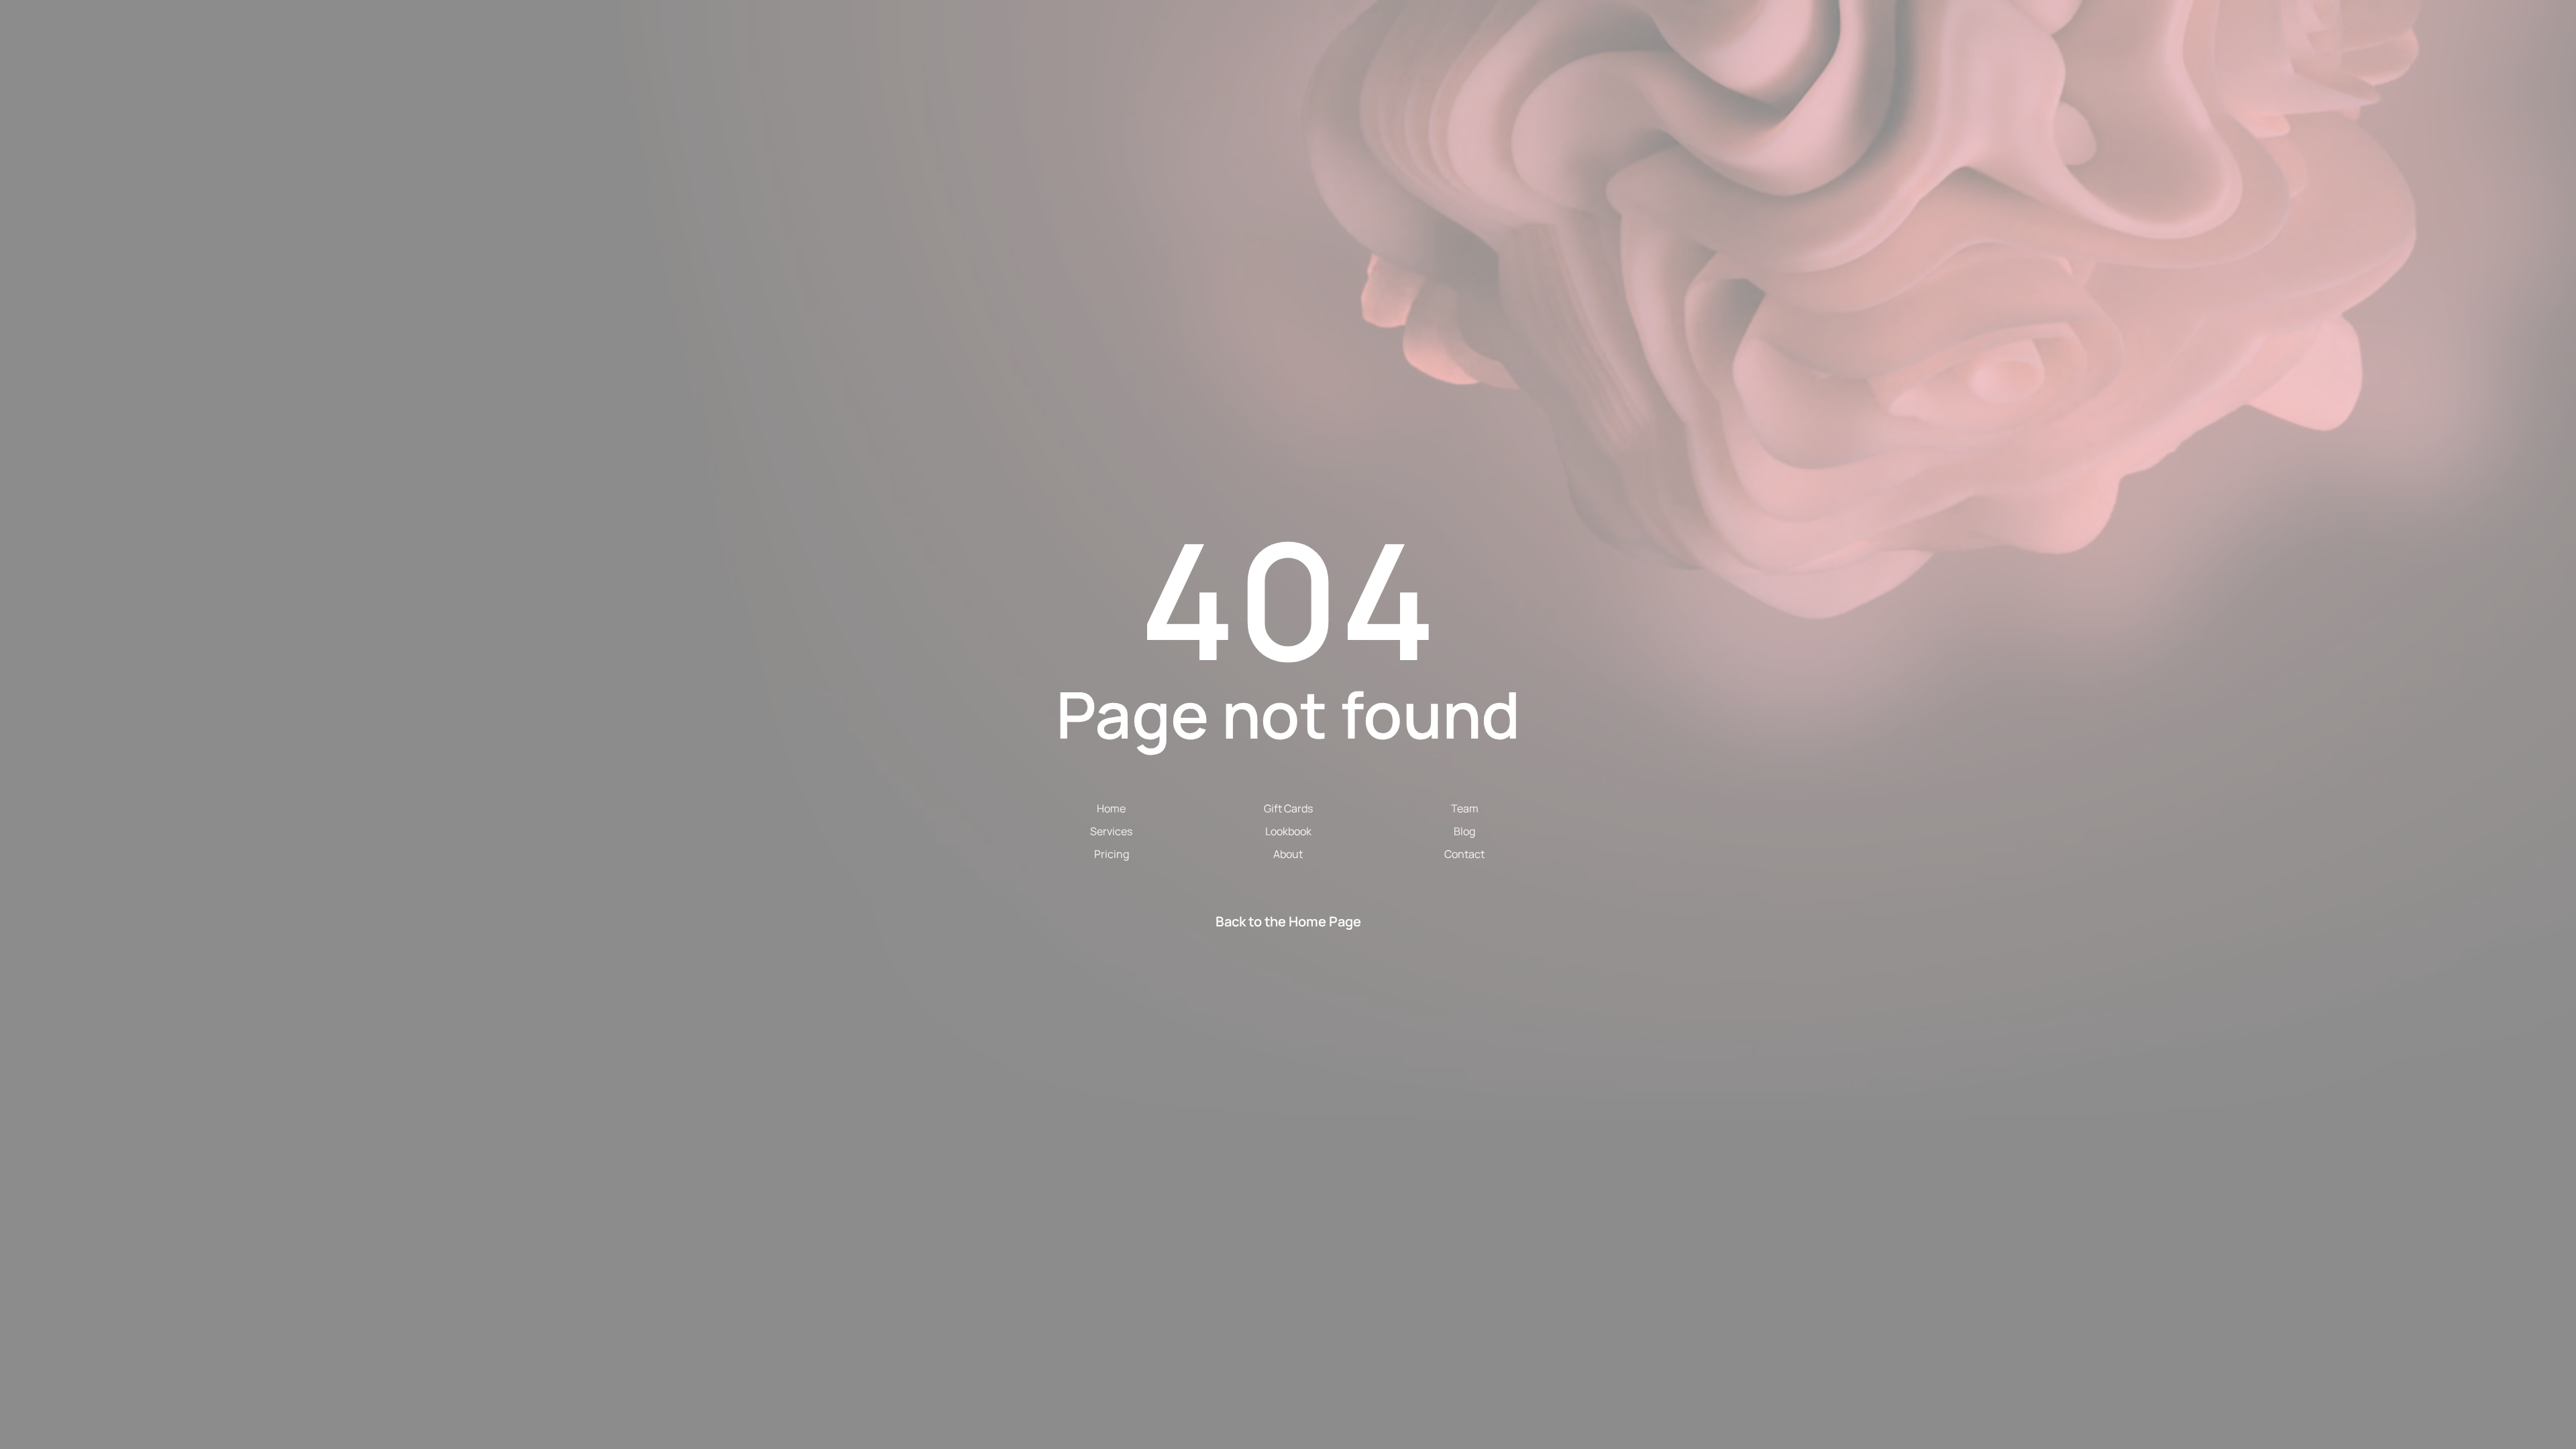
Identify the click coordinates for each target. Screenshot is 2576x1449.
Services (1111, 831)
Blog (1464, 831)
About (1288, 854)
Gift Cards (1288, 808)
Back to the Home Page (1288, 921)
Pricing (1112, 854)
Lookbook (1288, 831)
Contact (1464, 854)
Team (1465, 808)
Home (1111, 808)
